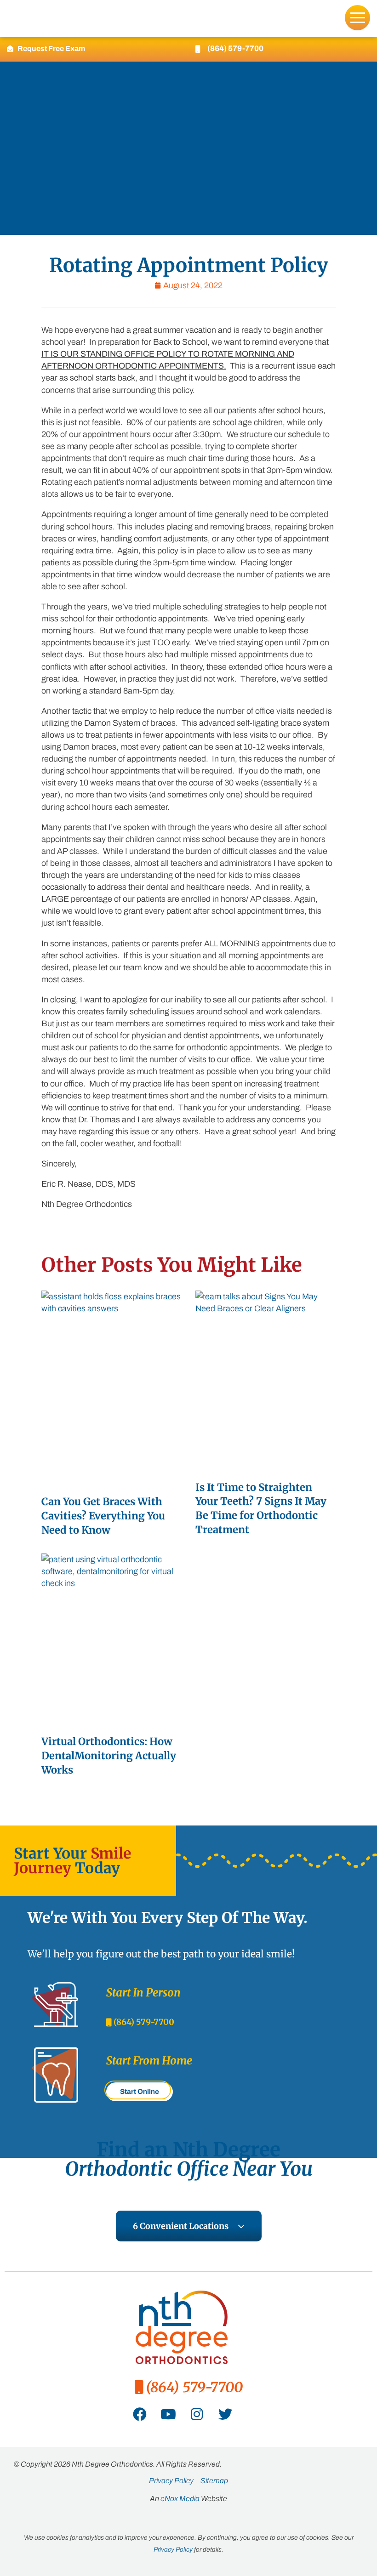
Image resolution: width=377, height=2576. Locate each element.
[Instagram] (197, 2414)
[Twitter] (225, 2414)
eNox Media (180, 2499)
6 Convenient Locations (181, 2226)
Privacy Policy (173, 2550)
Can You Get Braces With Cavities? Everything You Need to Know (103, 1516)
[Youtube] (168, 2414)
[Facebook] (140, 2414)
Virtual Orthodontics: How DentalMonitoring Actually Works (109, 1756)
